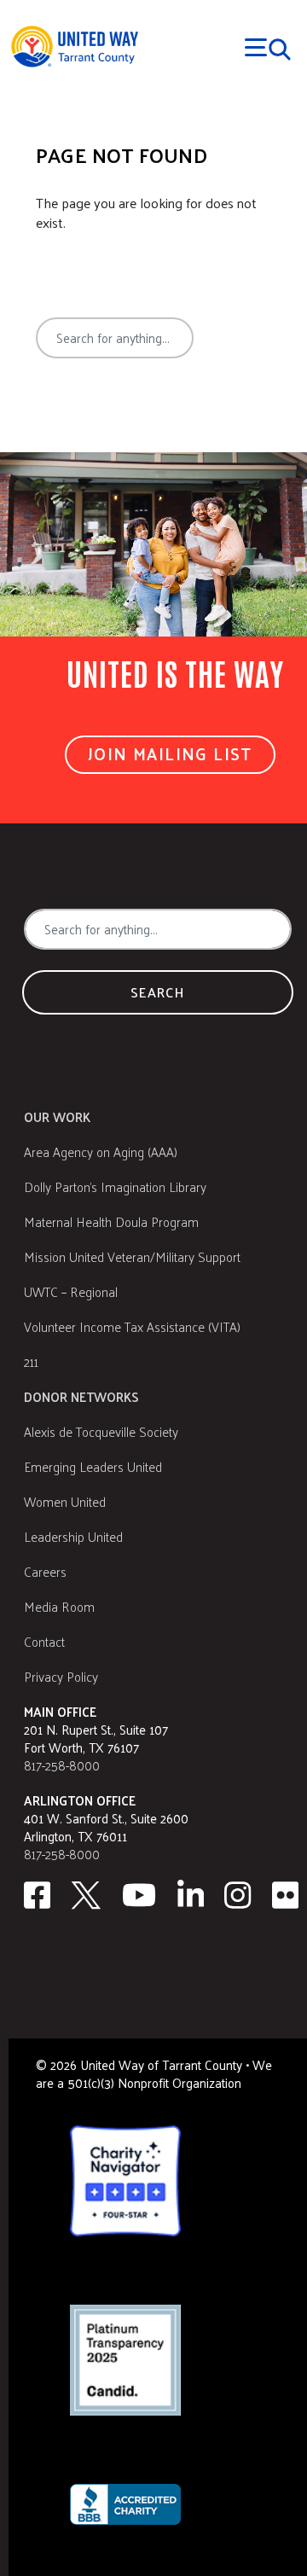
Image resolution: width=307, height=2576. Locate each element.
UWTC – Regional (71, 1291)
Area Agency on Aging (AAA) (101, 1151)
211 (31, 1361)
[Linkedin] (191, 1895)
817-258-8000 (62, 1765)
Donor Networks (81, 1396)
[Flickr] (286, 1895)
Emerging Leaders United (93, 1466)
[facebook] (37, 1895)
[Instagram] (238, 1895)
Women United (65, 1501)
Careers (45, 1571)
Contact (44, 1641)
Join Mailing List (170, 753)
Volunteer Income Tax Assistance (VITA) (132, 1326)
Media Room (59, 1606)
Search (99, 401)
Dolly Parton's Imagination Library (115, 1186)
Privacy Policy (61, 1676)
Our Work (57, 1116)
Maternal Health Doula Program (111, 1221)
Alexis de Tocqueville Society (101, 1431)
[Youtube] (139, 1895)
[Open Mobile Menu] (268, 47)
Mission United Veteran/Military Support (132, 1256)
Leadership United (73, 1536)
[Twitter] (86, 1895)
